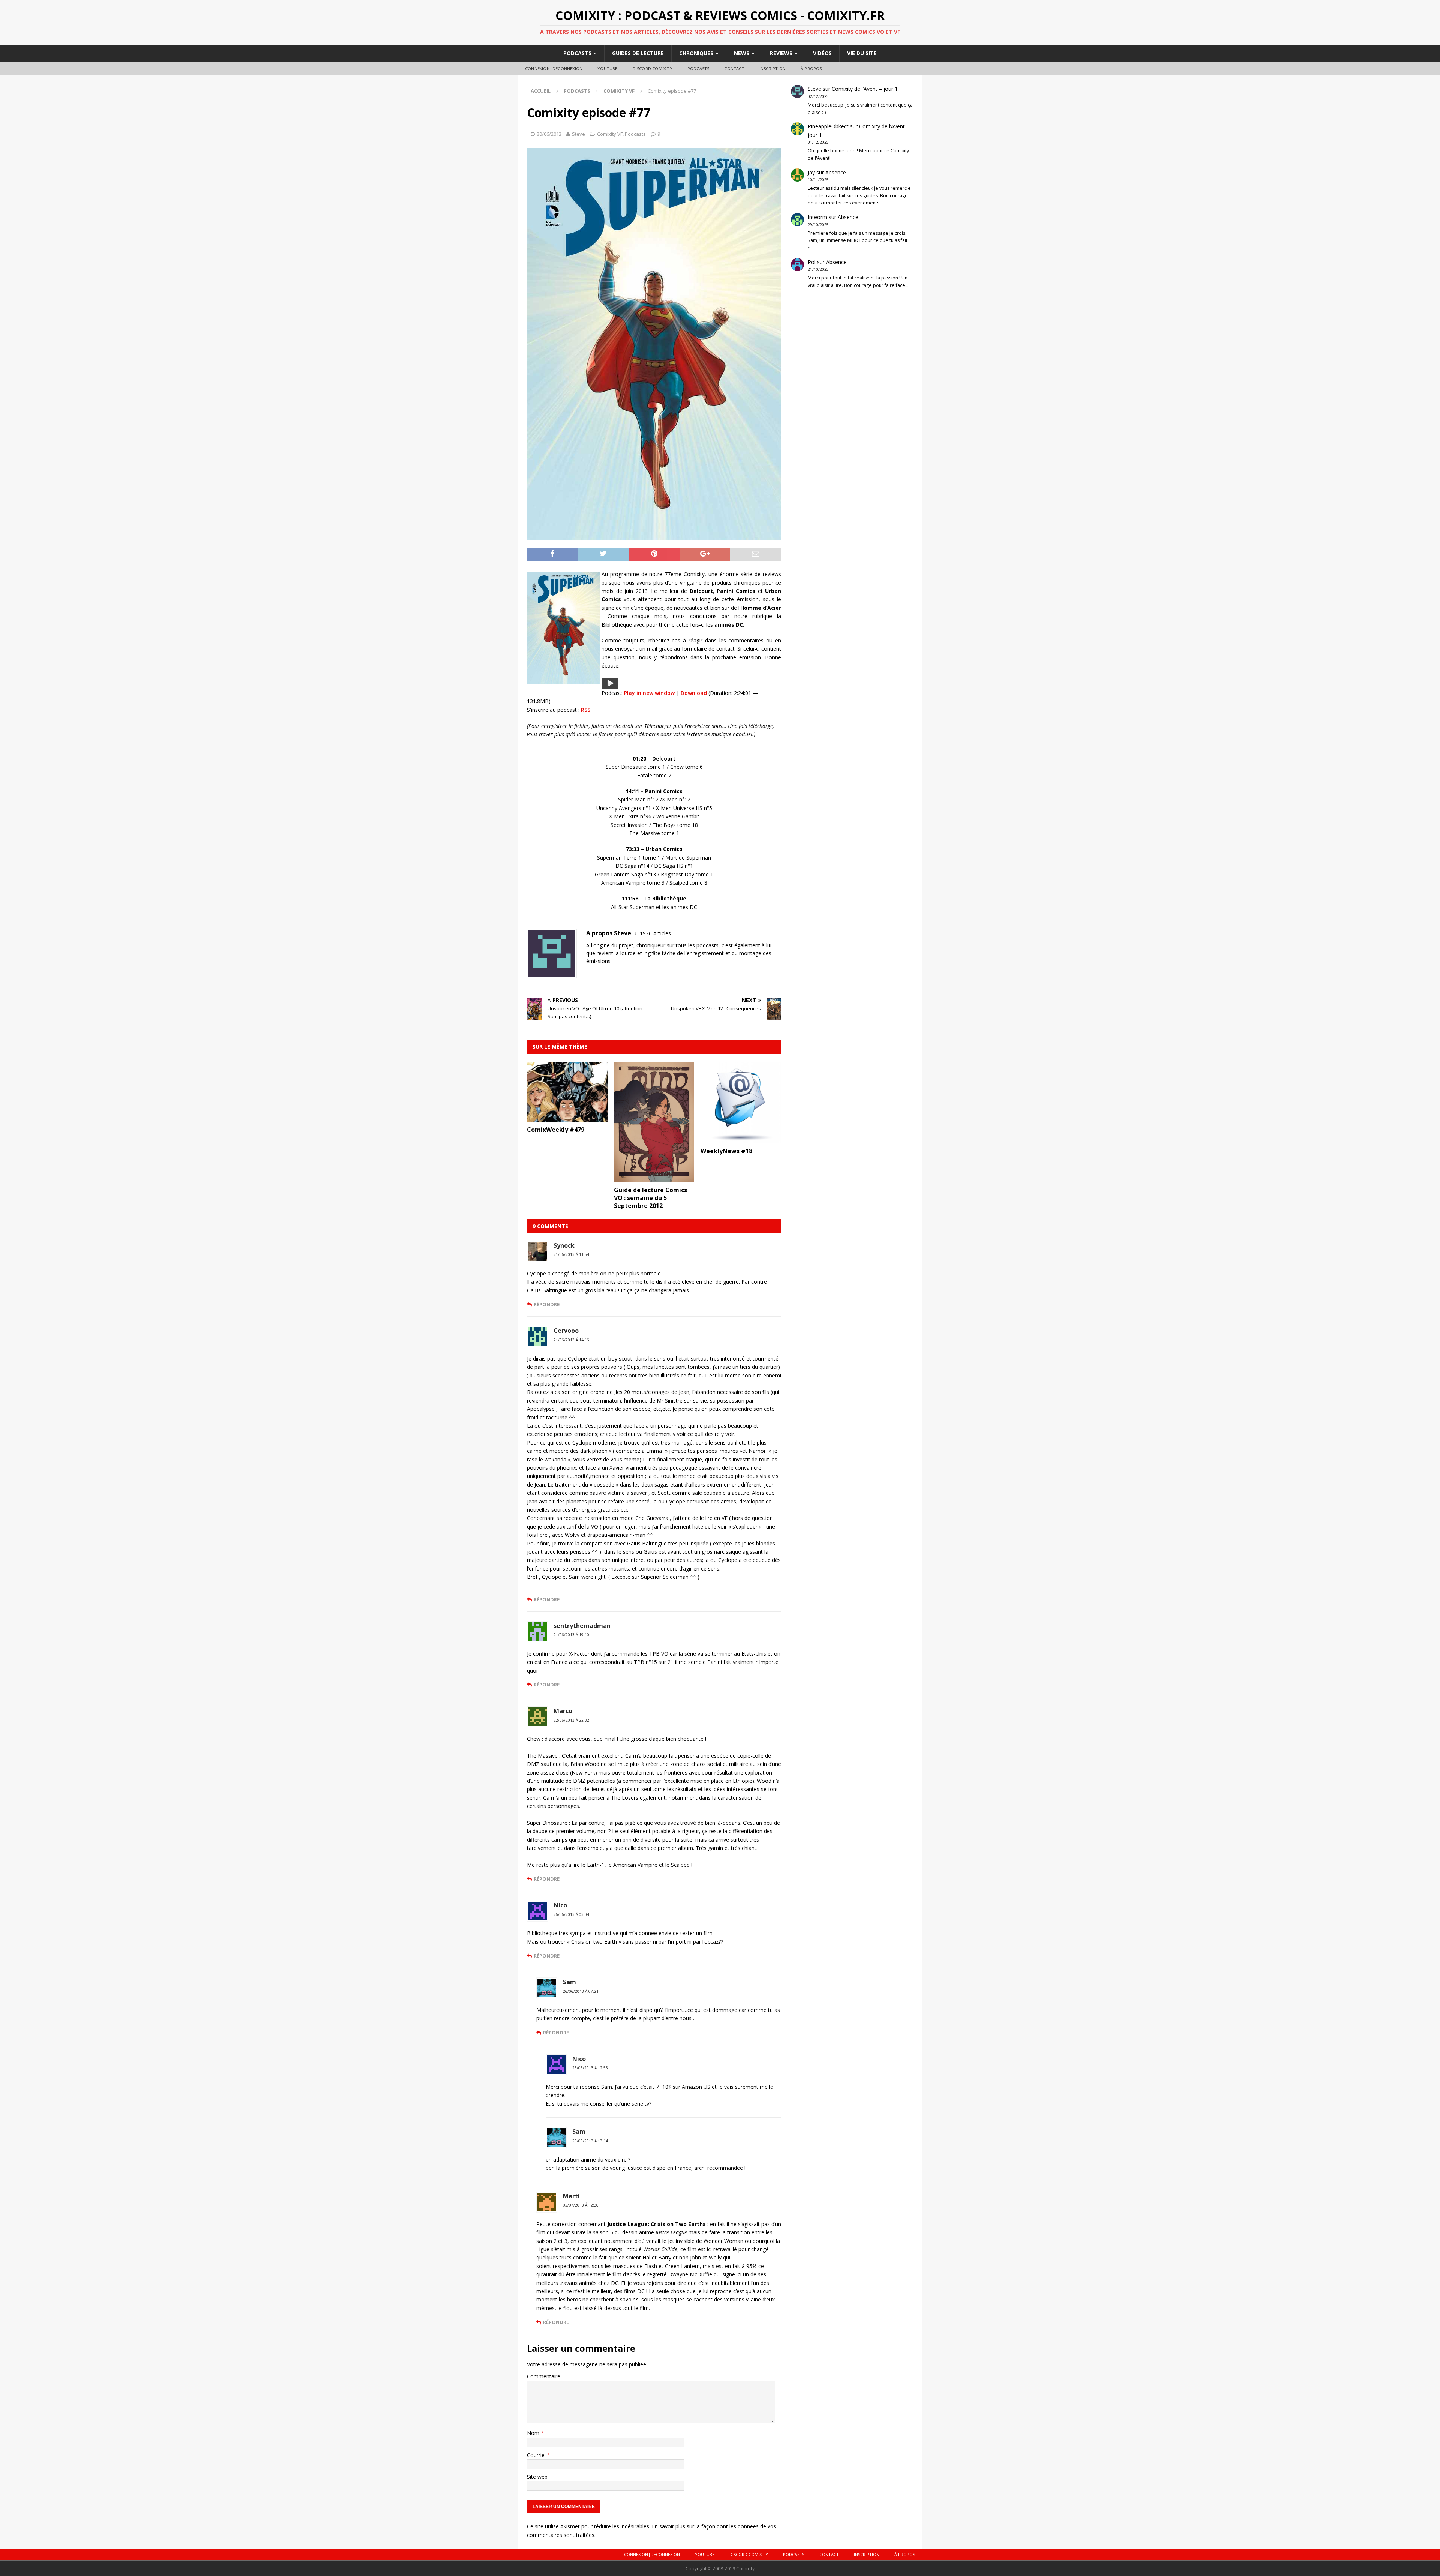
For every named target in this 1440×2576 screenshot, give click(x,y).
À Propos (811, 68)
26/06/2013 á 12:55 (590, 2068)
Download (694, 693)
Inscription (772, 68)
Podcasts (577, 53)
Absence (836, 172)
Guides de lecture (638, 53)
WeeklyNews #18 (726, 1151)
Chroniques (696, 53)
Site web (537, 2477)
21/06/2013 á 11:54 (571, 1254)
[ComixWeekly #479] (567, 1117)
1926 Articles (655, 933)
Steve (578, 134)
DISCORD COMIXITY (652, 68)
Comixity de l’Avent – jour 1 (865, 89)
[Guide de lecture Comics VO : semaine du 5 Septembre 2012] (654, 1178)
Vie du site (862, 53)
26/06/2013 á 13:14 (590, 2141)
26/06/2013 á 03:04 (571, 1914)
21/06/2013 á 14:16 (571, 1340)
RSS (586, 710)
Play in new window (649, 693)
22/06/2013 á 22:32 (571, 1720)
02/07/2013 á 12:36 (581, 2205)
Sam (569, 1982)
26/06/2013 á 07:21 (581, 1991)
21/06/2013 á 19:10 (571, 1635)
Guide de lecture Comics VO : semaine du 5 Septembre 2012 (650, 1198)
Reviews (781, 53)
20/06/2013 (549, 134)
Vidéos (822, 53)
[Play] (610, 684)
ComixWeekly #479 (556, 1130)
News (742, 53)
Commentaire (544, 2376)
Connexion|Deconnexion (554, 68)
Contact (734, 68)
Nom (534, 2433)
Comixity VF (610, 134)
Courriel (537, 2455)
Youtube (607, 68)
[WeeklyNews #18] (741, 1139)
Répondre (547, 1304)
